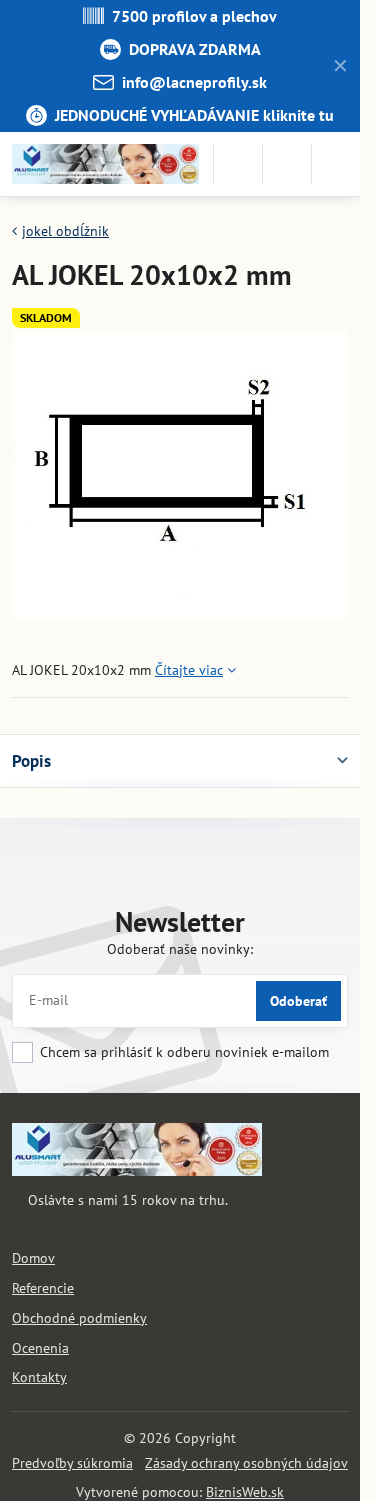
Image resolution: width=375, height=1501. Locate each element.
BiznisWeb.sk (245, 1492)
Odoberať (298, 1001)
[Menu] (336, 164)
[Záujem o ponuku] (287, 164)
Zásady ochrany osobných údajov (246, 1463)
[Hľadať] (238, 164)
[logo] (137, 1171)
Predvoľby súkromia (72, 1463)
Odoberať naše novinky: (180, 949)
